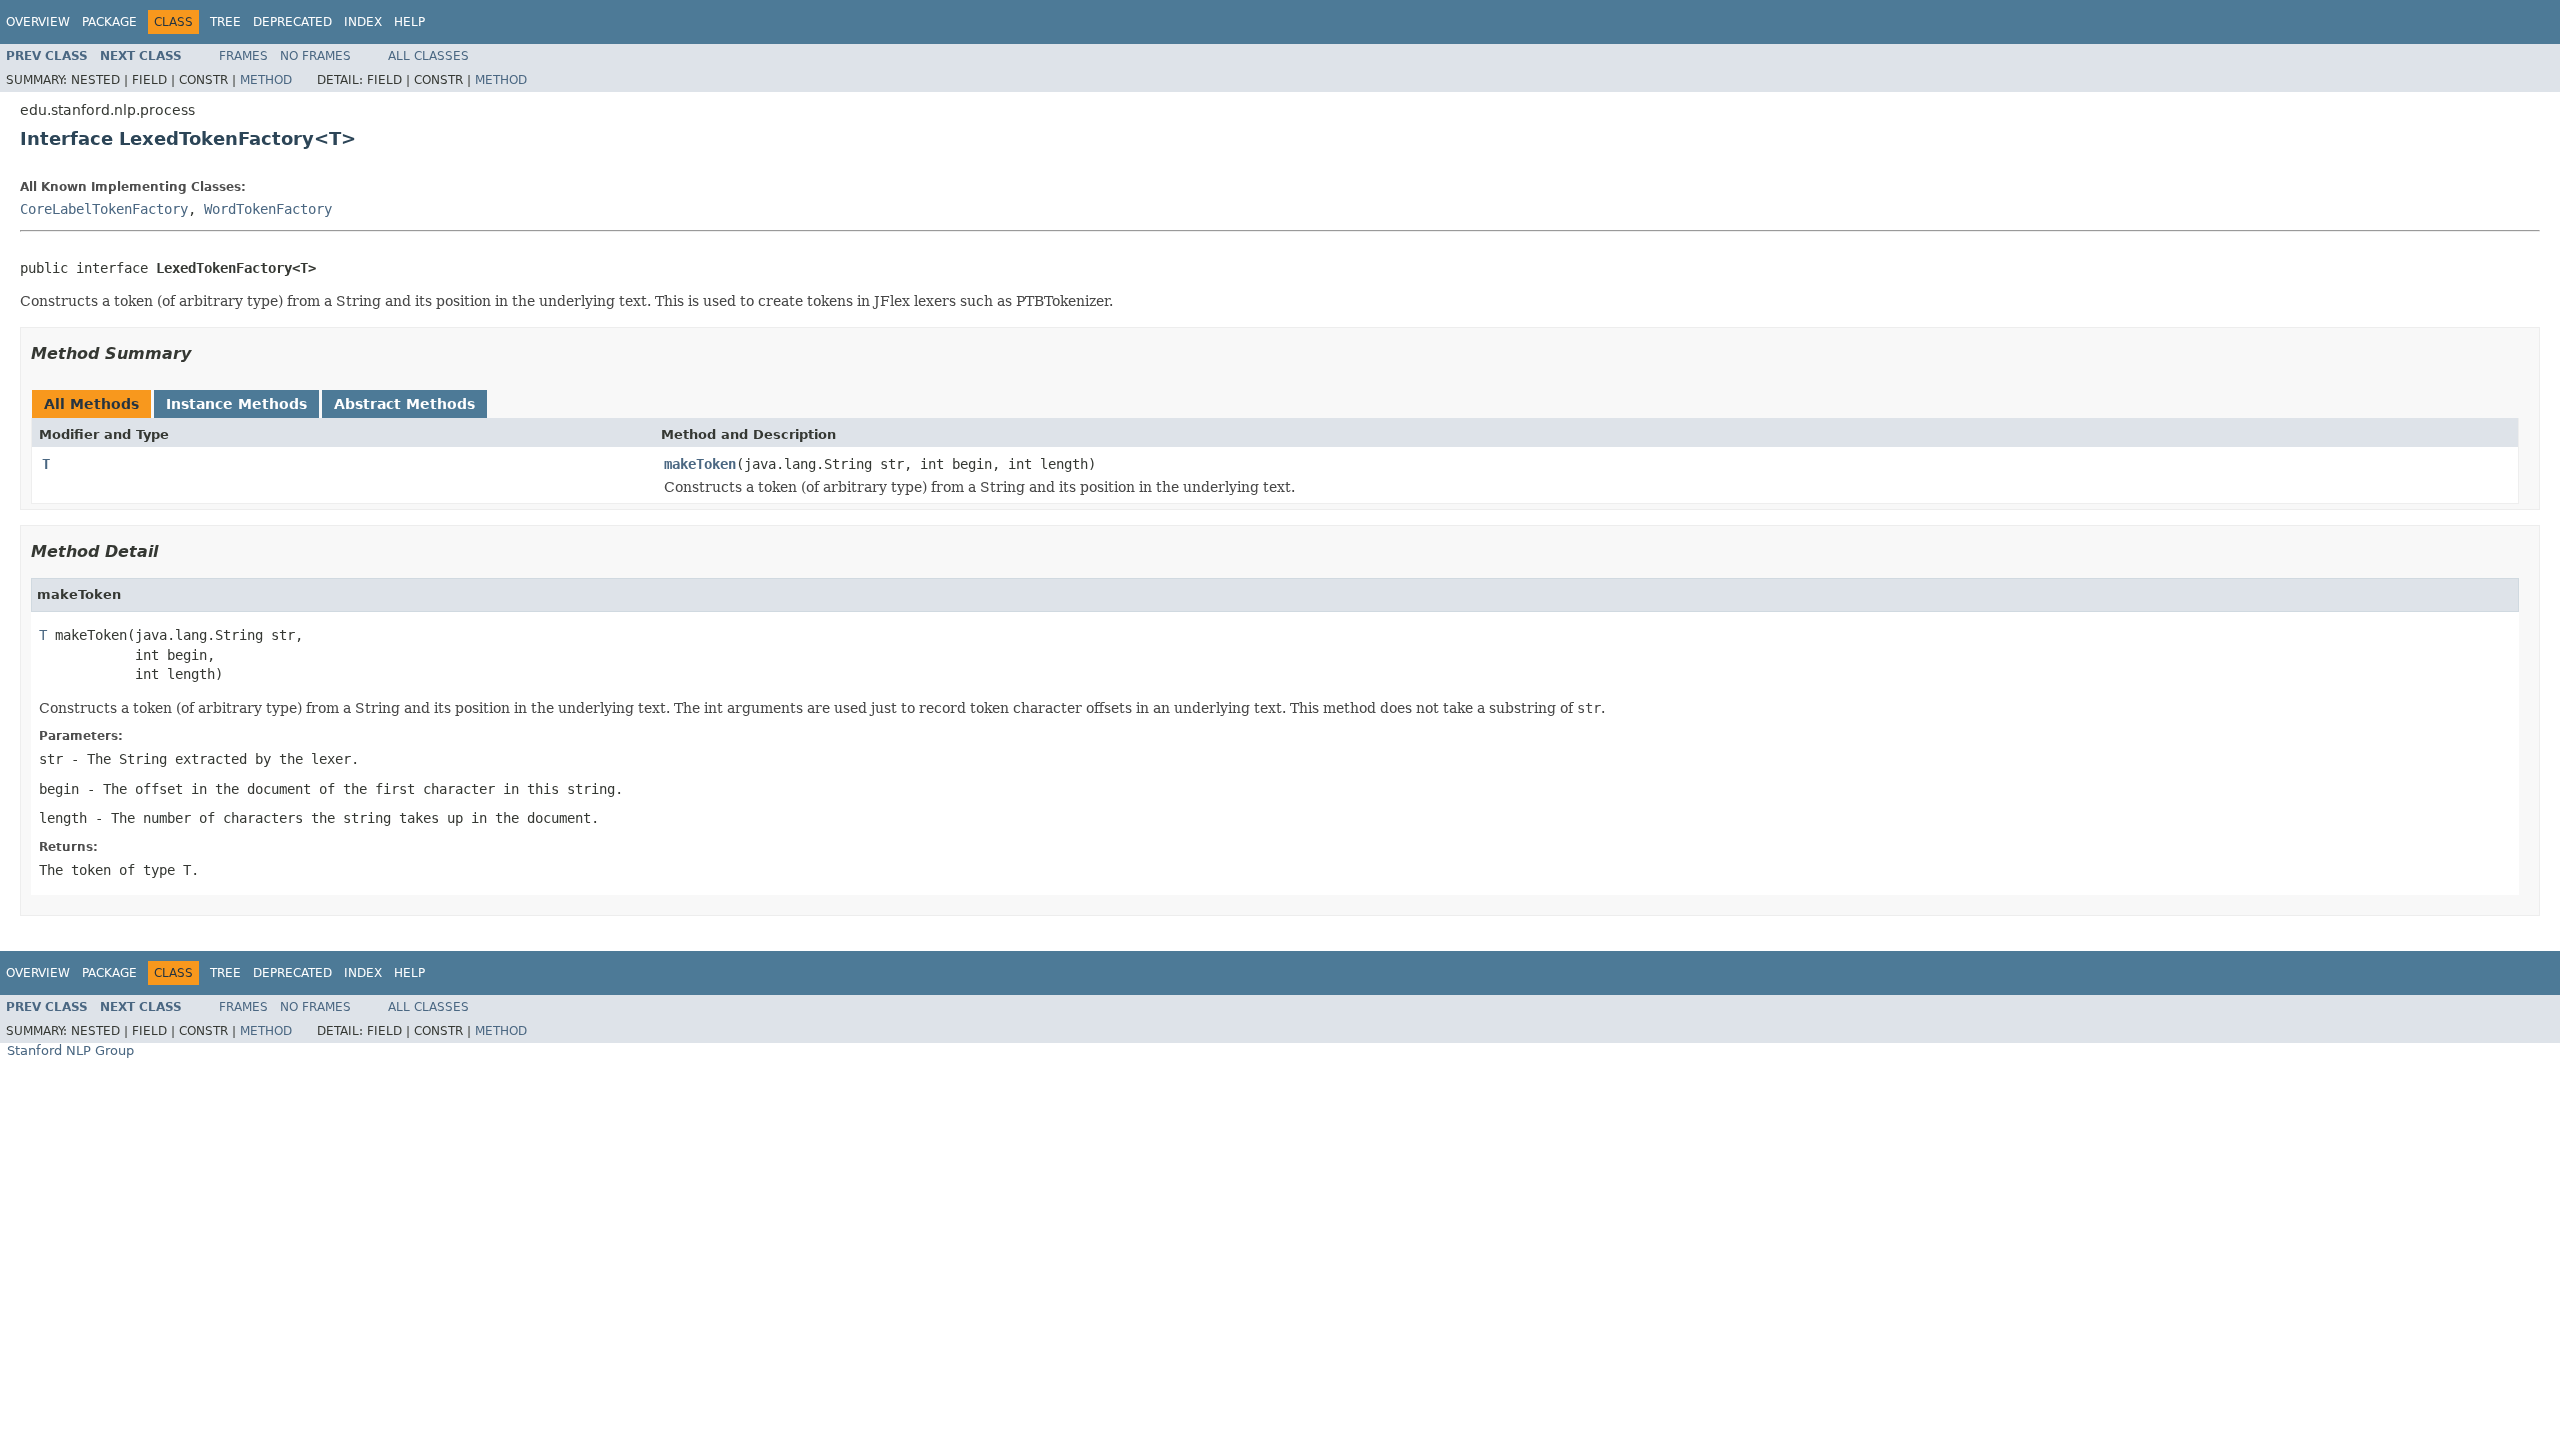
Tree (225, 22)
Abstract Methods (404, 404)
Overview (38, 22)
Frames (243, 56)
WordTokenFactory (268, 209)
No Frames (315, 56)
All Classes (428, 56)
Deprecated (292, 22)
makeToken (700, 464)
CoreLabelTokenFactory (104, 209)
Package (109, 22)
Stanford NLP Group (70, 1050)
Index (363, 22)
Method (266, 80)
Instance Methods (236, 404)
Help (409, 22)
